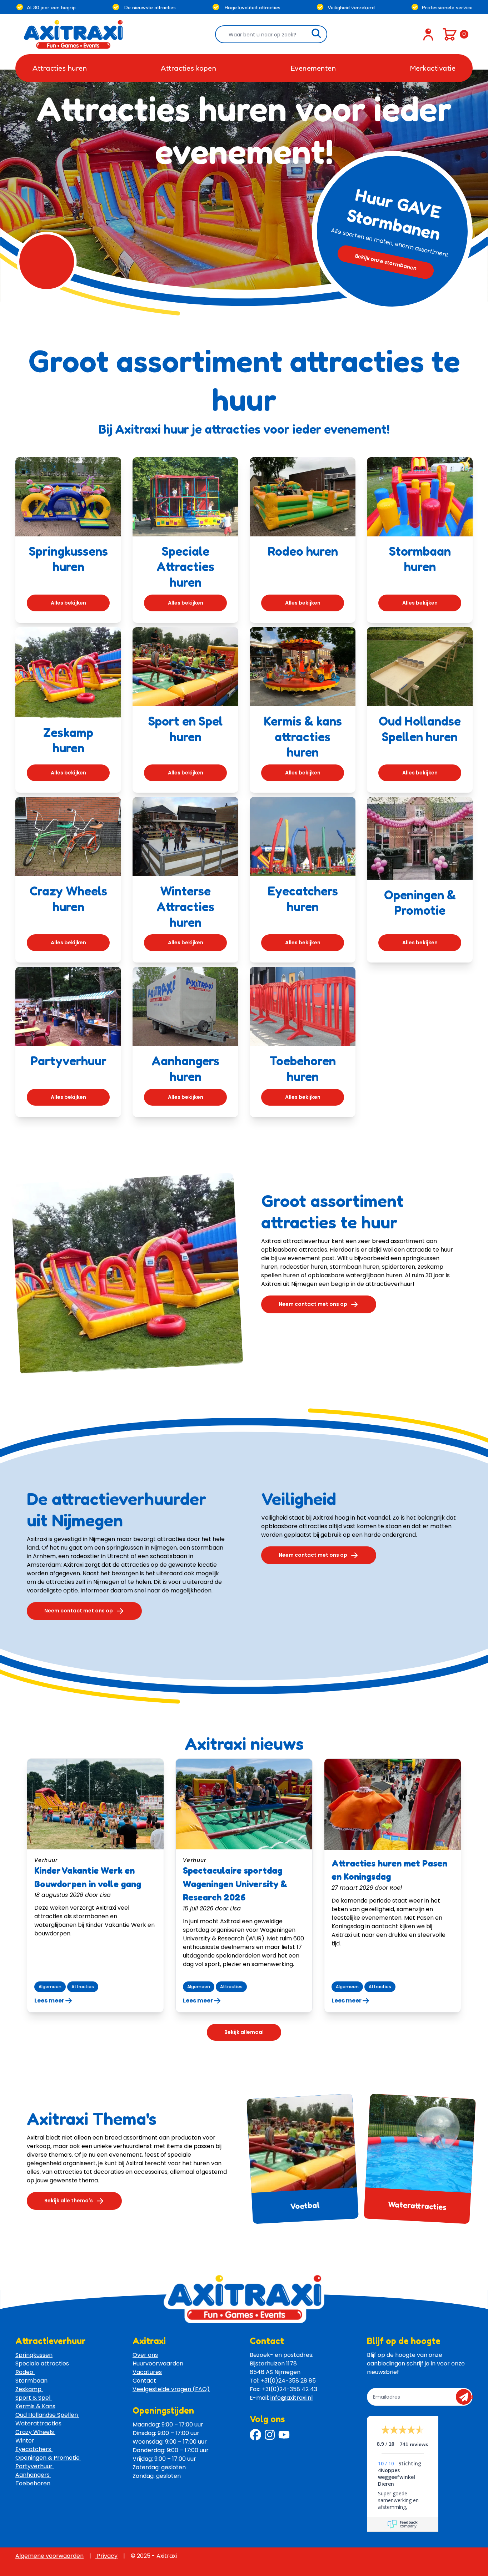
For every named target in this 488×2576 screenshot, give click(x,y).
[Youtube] (284, 2435)
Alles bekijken (68, 603)
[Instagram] (270, 2435)
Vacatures (147, 2372)
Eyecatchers (34, 2449)
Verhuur (46, 1860)
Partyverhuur (35, 2466)
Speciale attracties (43, 2363)
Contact (144, 2381)
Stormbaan (32, 2381)
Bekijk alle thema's (69, 2201)
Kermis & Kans (35, 2406)
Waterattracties (417, 2205)
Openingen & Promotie (48, 2458)
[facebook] (255, 2435)
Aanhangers (33, 2475)
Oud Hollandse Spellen (47, 2415)
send (466, 2397)
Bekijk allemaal (244, 2032)
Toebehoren (34, 2483)
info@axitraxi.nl (292, 2398)
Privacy (106, 2556)
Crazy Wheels (35, 2432)
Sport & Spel (34, 2398)
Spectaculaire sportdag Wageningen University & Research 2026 (235, 1884)
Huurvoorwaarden (158, 2363)
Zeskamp (29, 2389)
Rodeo (25, 2372)
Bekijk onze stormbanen (386, 262)
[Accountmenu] (428, 34)
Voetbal (305, 2205)
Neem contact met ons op (313, 1304)
